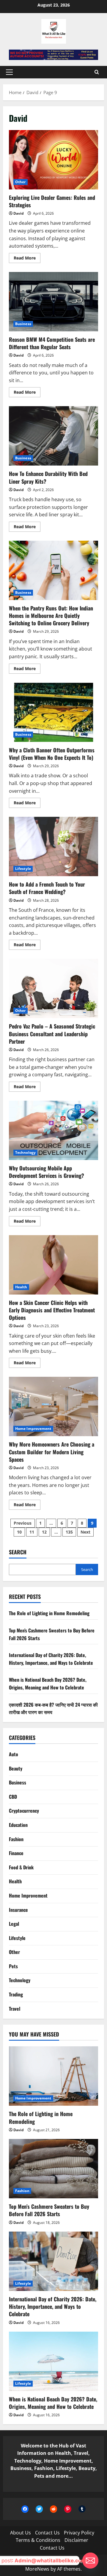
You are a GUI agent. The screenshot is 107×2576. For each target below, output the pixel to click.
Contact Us (47, 2533)
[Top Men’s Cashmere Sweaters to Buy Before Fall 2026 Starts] (53, 2169)
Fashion (16, 1839)
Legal (14, 1924)
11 (32, 1532)
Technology (25, 1152)
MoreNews (37, 2569)
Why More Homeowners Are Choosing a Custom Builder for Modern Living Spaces (53, 1406)
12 (44, 1532)
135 (69, 1532)
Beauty (16, 1768)
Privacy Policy (79, 2533)
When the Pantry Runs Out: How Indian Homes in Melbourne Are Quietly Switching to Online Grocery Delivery (53, 570)
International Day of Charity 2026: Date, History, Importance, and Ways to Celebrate (51, 1659)
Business (23, 324)
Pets (13, 1966)
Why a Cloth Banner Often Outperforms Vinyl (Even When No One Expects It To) (53, 712)
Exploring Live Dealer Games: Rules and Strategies (53, 160)
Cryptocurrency (24, 1811)
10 (19, 1532)
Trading (16, 1994)
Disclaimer (76, 2540)
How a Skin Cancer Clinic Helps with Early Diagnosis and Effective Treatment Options (53, 1265)
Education (18, 1825)
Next (85, 1532)
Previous (23, 1523)
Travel (15, 2009)
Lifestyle (23, 869)
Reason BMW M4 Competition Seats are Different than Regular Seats (53, 302)
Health (21, 1287)
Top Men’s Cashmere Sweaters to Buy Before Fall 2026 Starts (49, 2210)
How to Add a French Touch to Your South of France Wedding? (53, 846)
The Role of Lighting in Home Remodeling (49, 1613)
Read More (27, 259)
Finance (16, 1853)
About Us (21, 2533)
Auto (14, 1754)
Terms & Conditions (38, 2540)
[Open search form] (97, 72)
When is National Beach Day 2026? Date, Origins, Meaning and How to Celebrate (48, 1683)
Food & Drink (21, 1867)
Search (18, 1552)
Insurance (18, 1910)
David (19, 213)
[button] (9, 72)
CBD (13, 1797)
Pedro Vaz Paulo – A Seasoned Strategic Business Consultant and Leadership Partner (53, 988)
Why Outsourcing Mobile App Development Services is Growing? (53, 1130)
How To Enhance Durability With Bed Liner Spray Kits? (53, 436)
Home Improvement (33, 1429)
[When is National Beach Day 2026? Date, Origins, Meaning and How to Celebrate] (53, 2361)
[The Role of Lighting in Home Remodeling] (53, 2076)
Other (21, 182)
